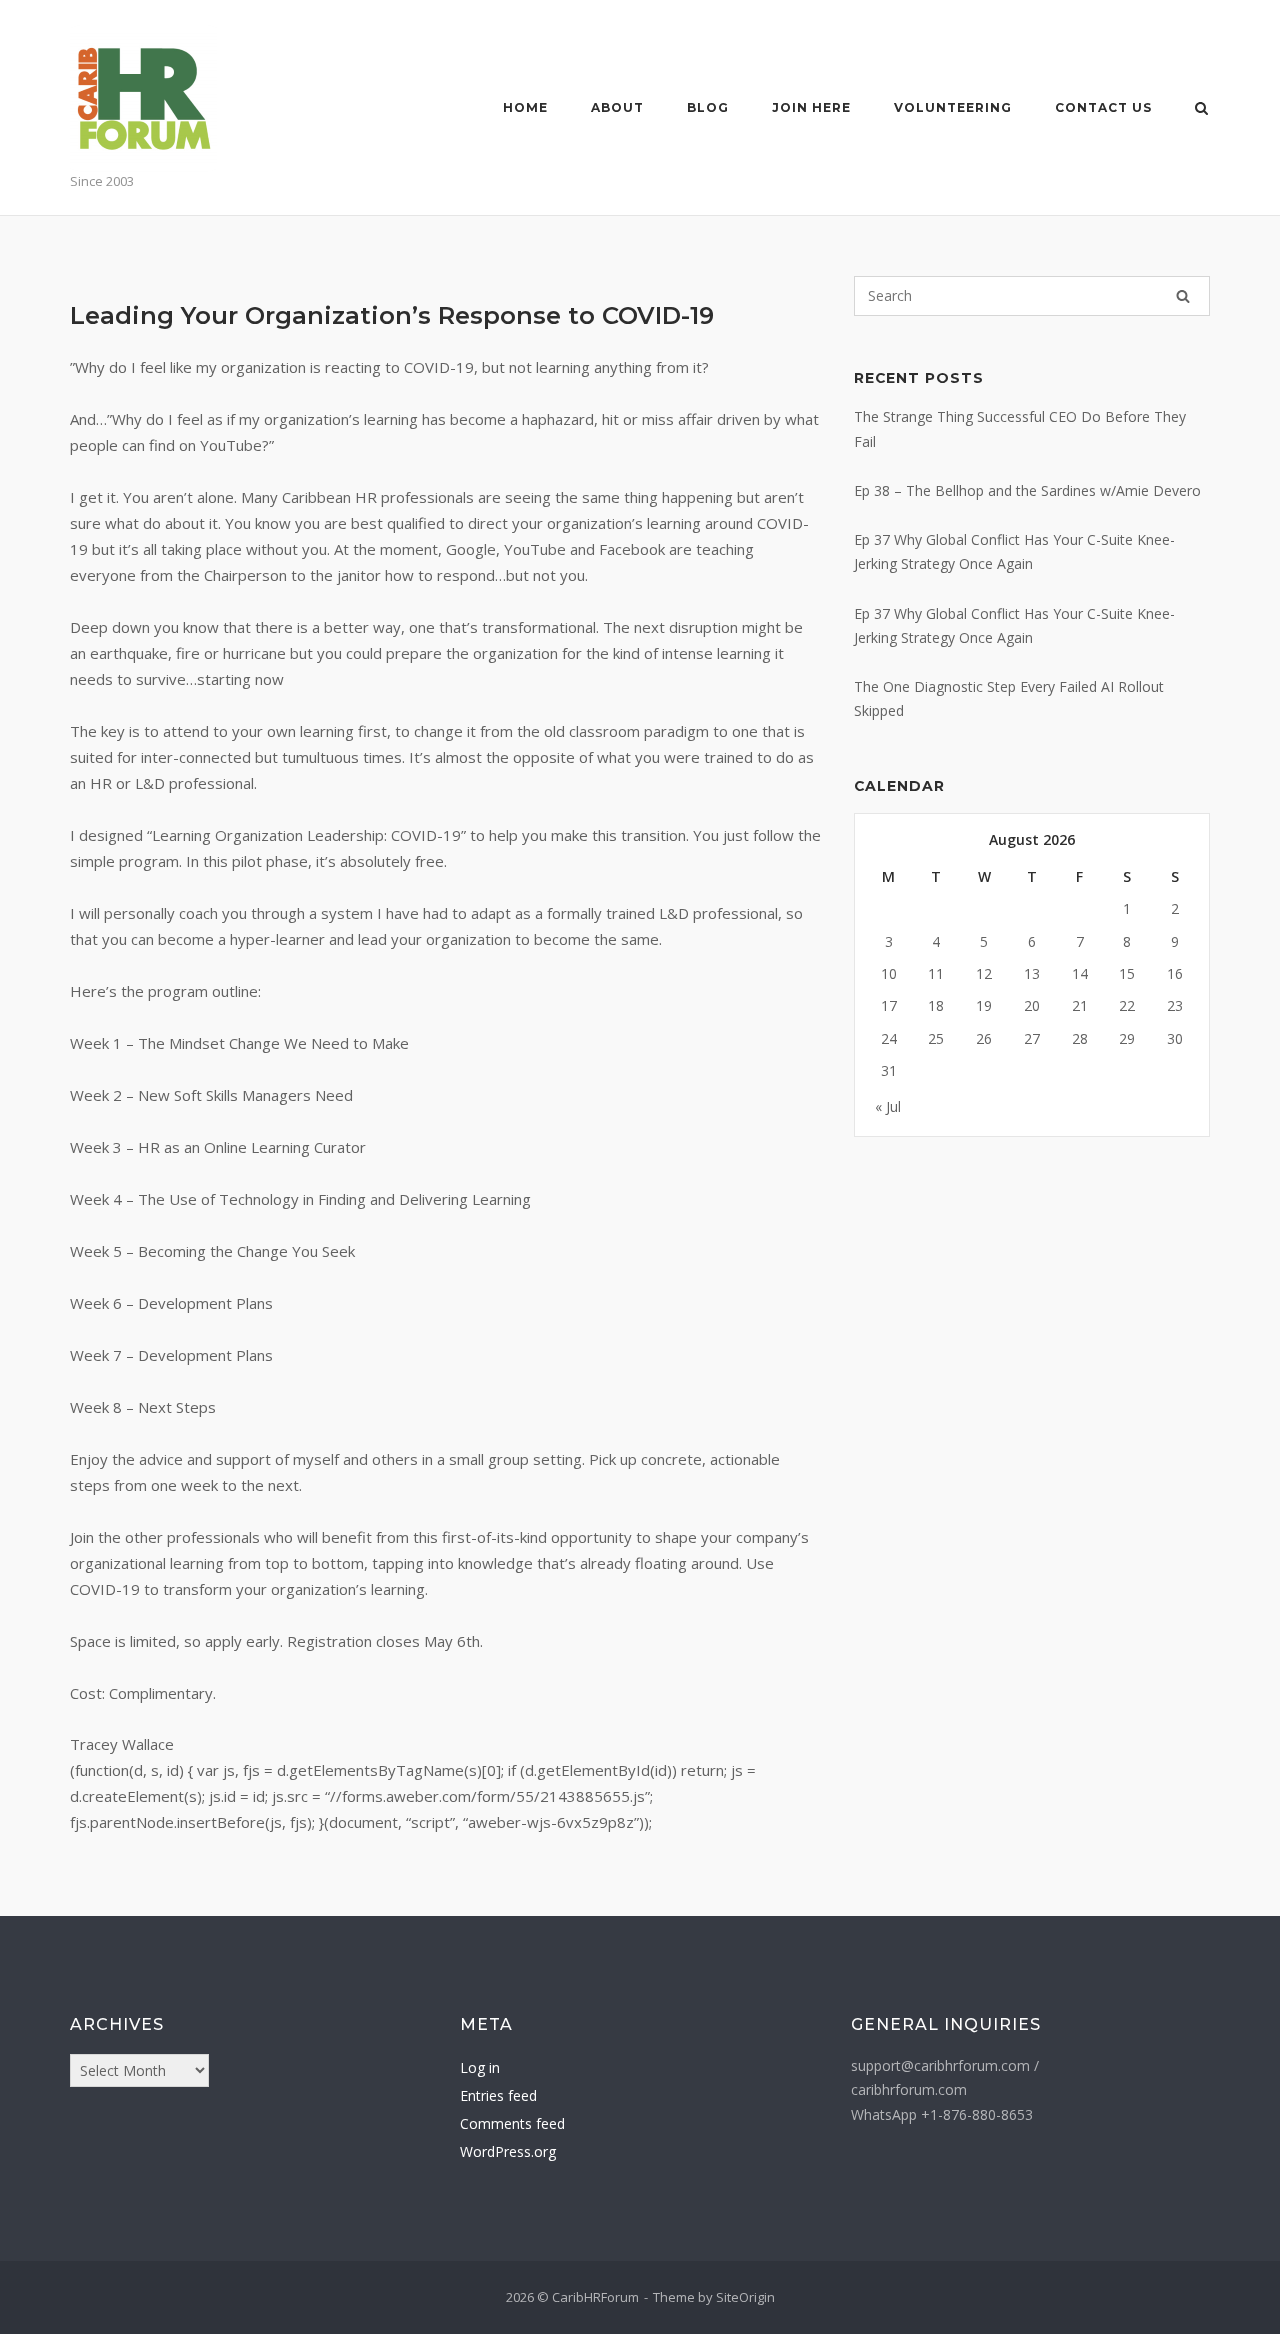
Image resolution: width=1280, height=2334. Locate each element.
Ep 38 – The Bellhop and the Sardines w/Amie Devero (1027, 490)
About (617, 107)
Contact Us (1103, 107)
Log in (480, 2067)
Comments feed (512, 2123)
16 (1175, 973)
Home (525, 107)
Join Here (811, 107)
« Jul (888, 1106)
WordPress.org (508, 2151)
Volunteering (953, 107)
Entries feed (498, 2095)
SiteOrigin (745, 2297)
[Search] (1183, 296)
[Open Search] (1201, 110)
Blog (708, 107)
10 (889, 973)
